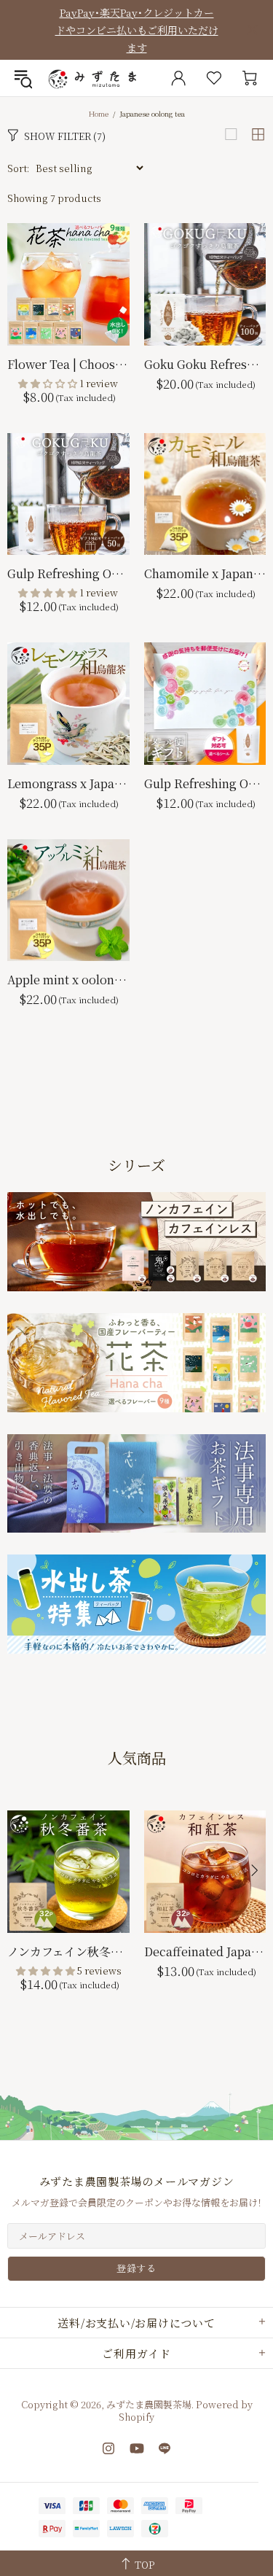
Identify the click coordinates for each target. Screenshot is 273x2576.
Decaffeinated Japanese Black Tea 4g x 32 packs (205, 1952)
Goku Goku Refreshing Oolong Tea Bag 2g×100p (205, 364)
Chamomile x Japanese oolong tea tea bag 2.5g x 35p (205, 573)
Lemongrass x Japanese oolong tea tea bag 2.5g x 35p (68, 783)
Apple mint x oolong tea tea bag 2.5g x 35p (68, 980)
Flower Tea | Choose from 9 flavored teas (68, 364)
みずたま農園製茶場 (94, 78)
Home (99, 113)
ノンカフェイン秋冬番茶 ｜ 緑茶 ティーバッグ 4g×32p (68, 1952)
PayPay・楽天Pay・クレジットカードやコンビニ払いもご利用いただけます (137, 30)
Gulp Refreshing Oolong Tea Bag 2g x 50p (68, 573)
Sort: (18, 168)
